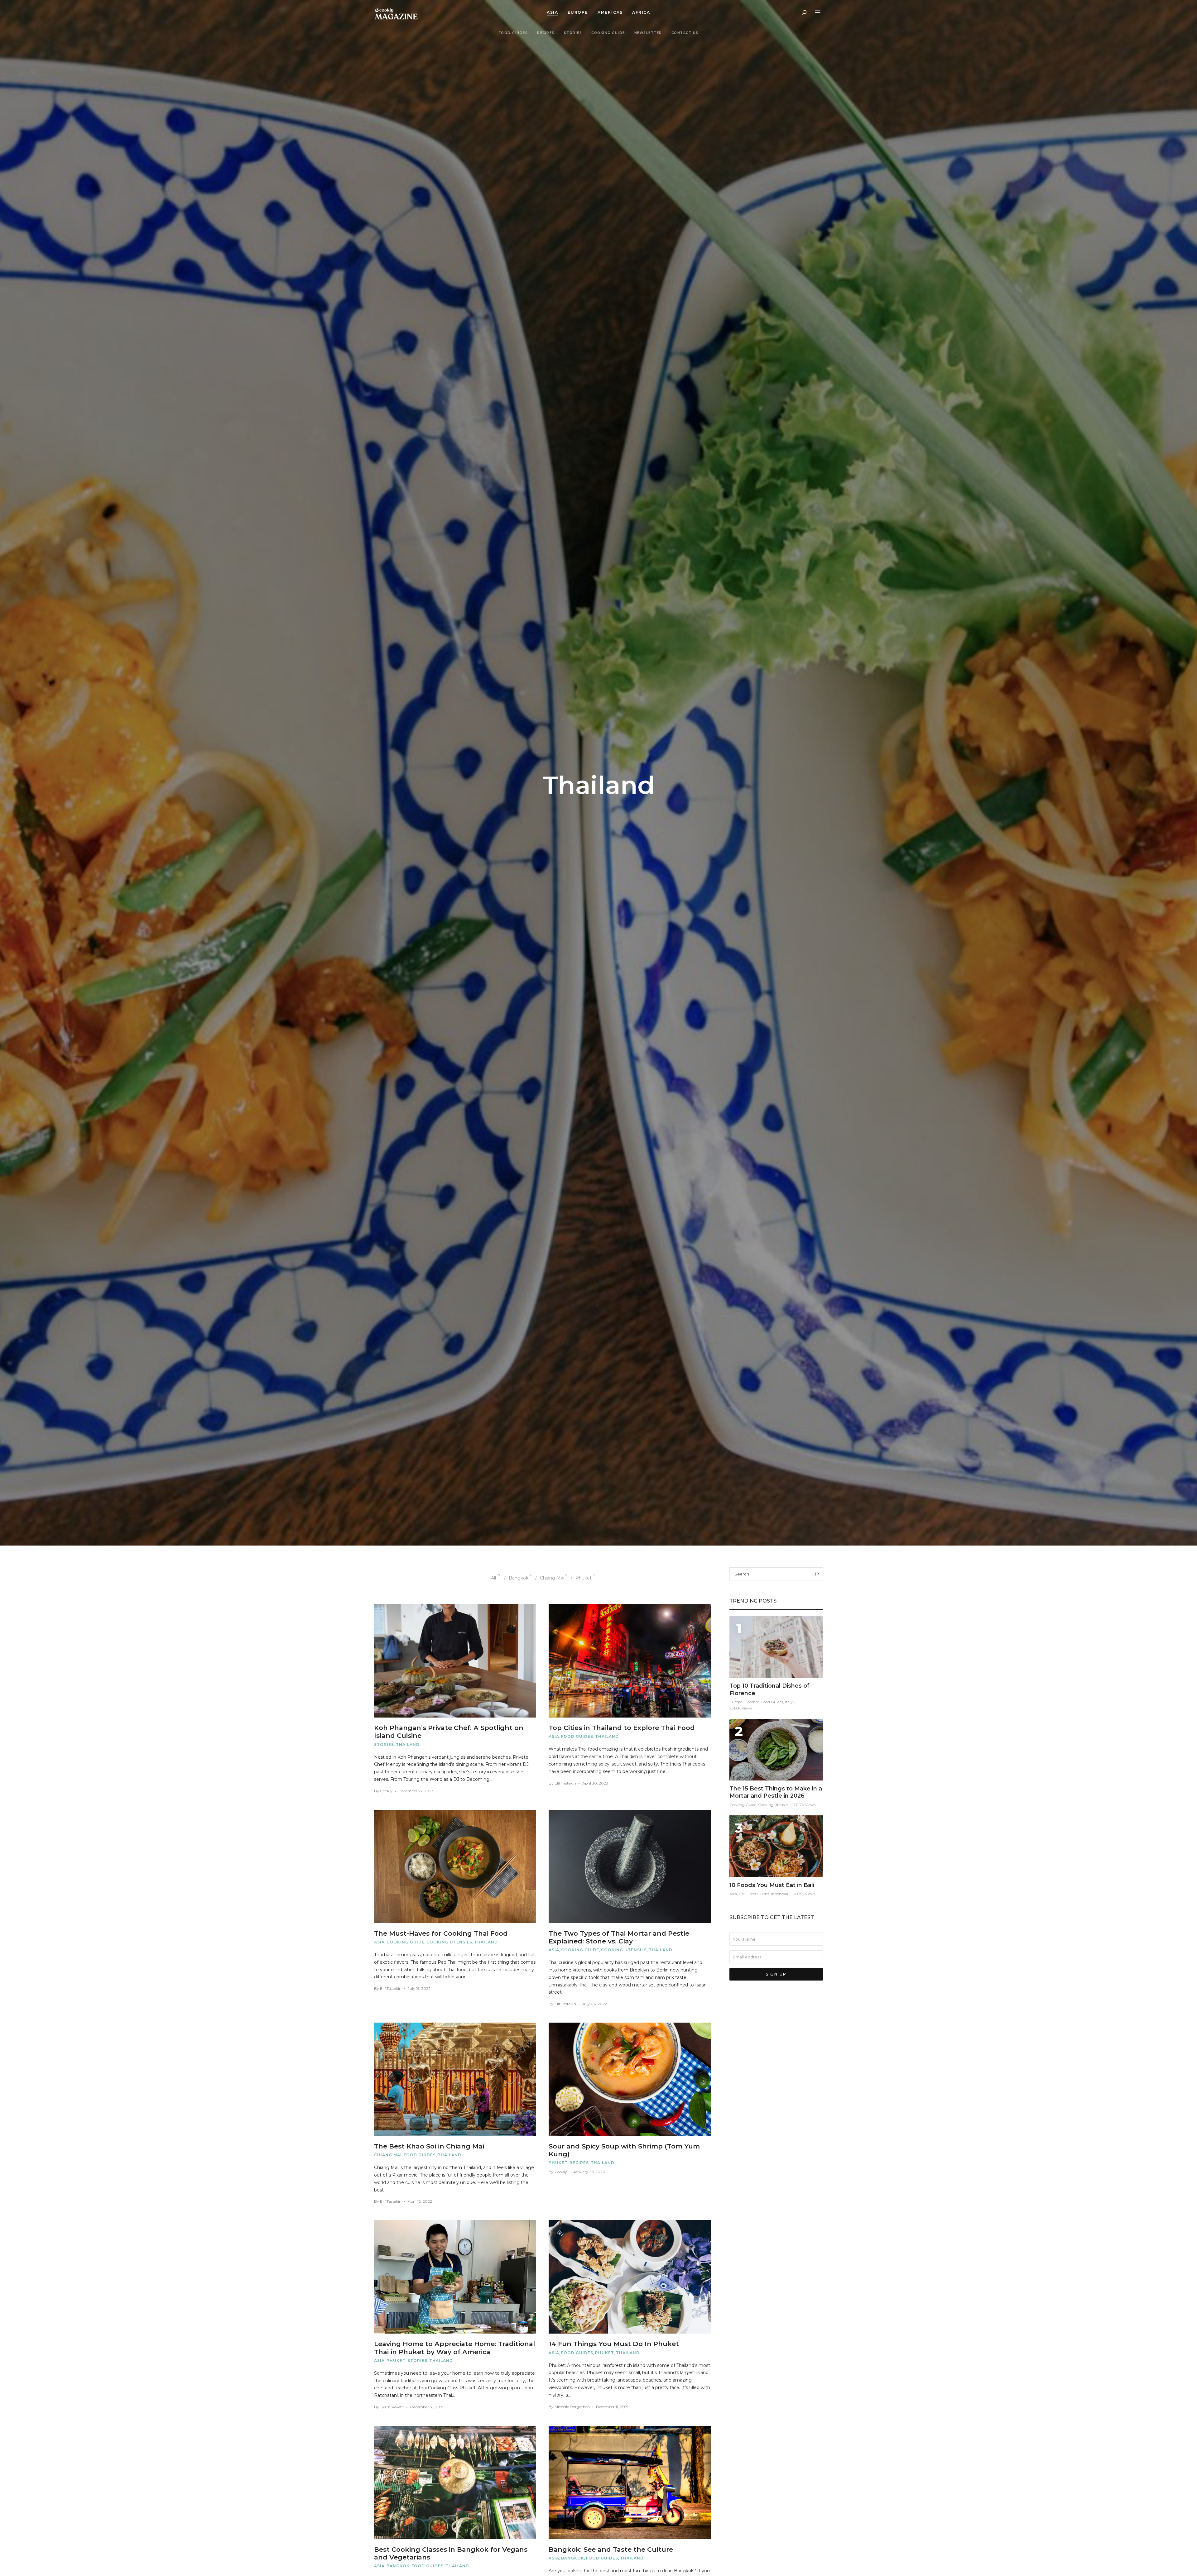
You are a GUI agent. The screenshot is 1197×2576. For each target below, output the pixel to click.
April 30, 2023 (595, 1783)
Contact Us (685, 33)
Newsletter (648, 33)
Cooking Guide (608, 33)
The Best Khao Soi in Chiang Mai (429, 2146)
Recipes (546, 33)
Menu (818, 12)
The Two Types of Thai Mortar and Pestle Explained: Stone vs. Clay (619, 1937)
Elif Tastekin (565, 1783)
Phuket (558, 2163)
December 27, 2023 (416, 1791)
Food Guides (513, 33)
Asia (553, 12)
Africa (641, 12)
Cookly (386, 1791)
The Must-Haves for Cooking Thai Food (441, 1933)
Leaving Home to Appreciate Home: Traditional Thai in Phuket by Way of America (454, 2348)
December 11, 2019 (612, 2407)
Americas (610, 12)
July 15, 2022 (419, 1988)
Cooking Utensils (449, 1942)
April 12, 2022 (420, 2201)
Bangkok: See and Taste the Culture (611, 2549)
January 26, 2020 (589, 2172)
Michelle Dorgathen (572, 2407)
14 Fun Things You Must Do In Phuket (614, 2344)
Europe (578, 12)
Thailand (408, 1744)
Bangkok (398, 2566)
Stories (573, 33)
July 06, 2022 (595, 2004)
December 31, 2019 (427, 2407)
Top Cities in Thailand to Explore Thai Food (622, 1728)
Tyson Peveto (392, 2407)
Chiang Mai (388, 2155)
